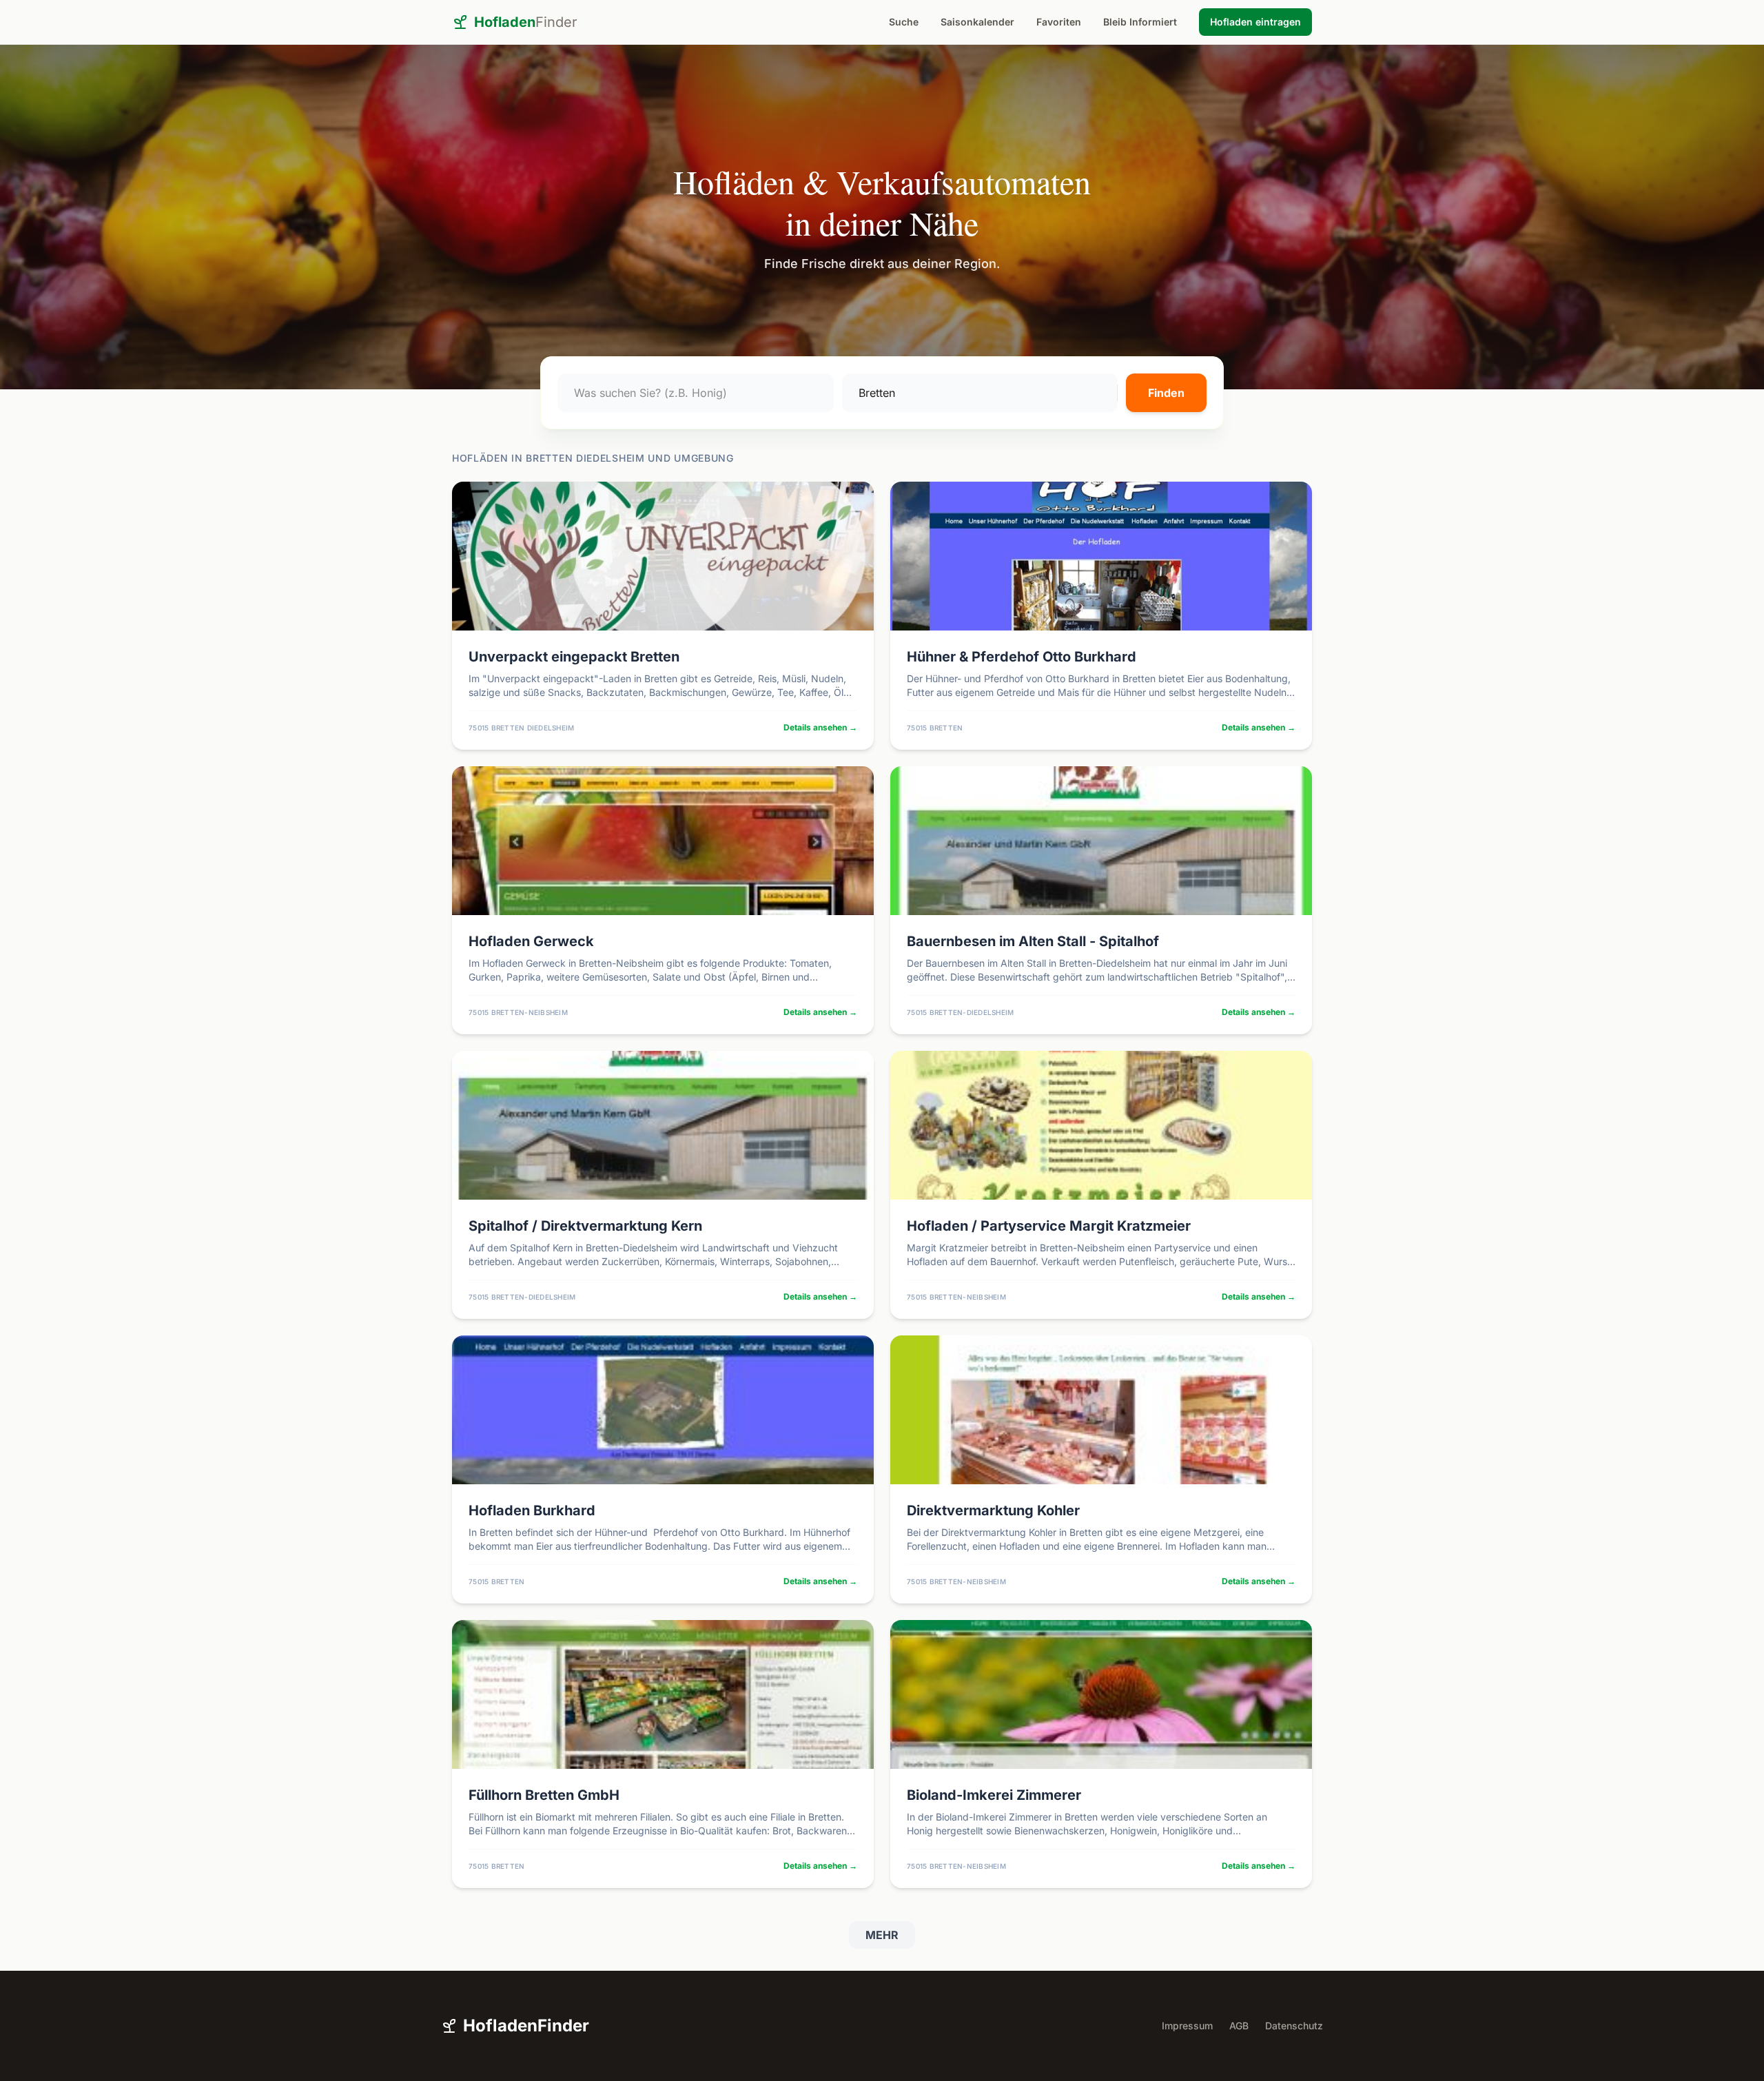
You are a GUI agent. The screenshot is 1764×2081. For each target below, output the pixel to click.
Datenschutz (1294, 2026)
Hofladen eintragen (1255, 22)
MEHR (882, 1935)
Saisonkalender (977, 22)
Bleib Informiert (1140, 22)
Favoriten (1059, 22)
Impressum (1187, 2026)
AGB (1239, 2026)
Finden (1166, 393)
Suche (904, 22)
